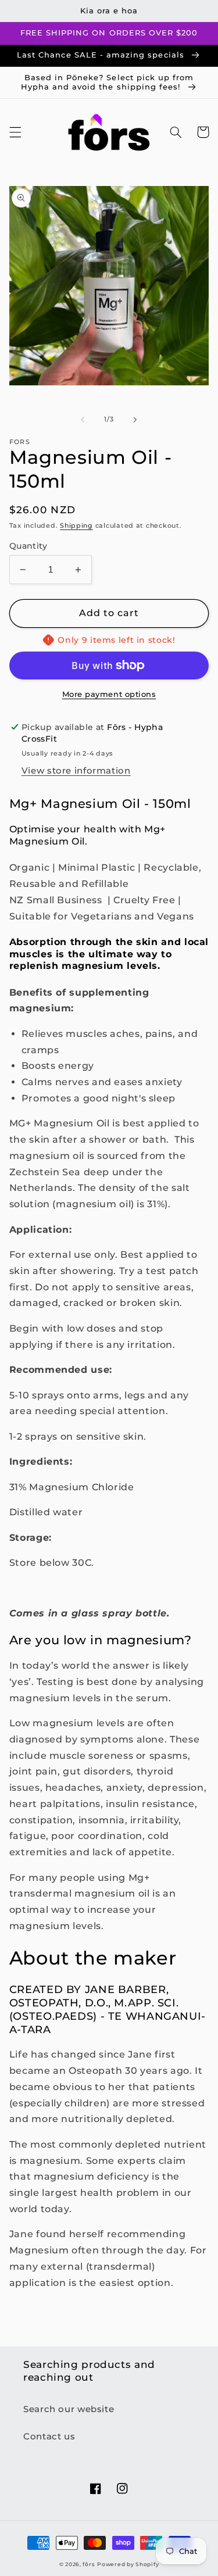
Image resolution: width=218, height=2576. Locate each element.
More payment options (109, 694)
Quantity (28, 546)
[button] (15, 132)
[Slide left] (83, 420)
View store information (76, 771)
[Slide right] (135, 420)
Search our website (69, 2409)
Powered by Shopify (128, 2564)
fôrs (89, 2564)
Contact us (49, 2437)
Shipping (76, 526)
